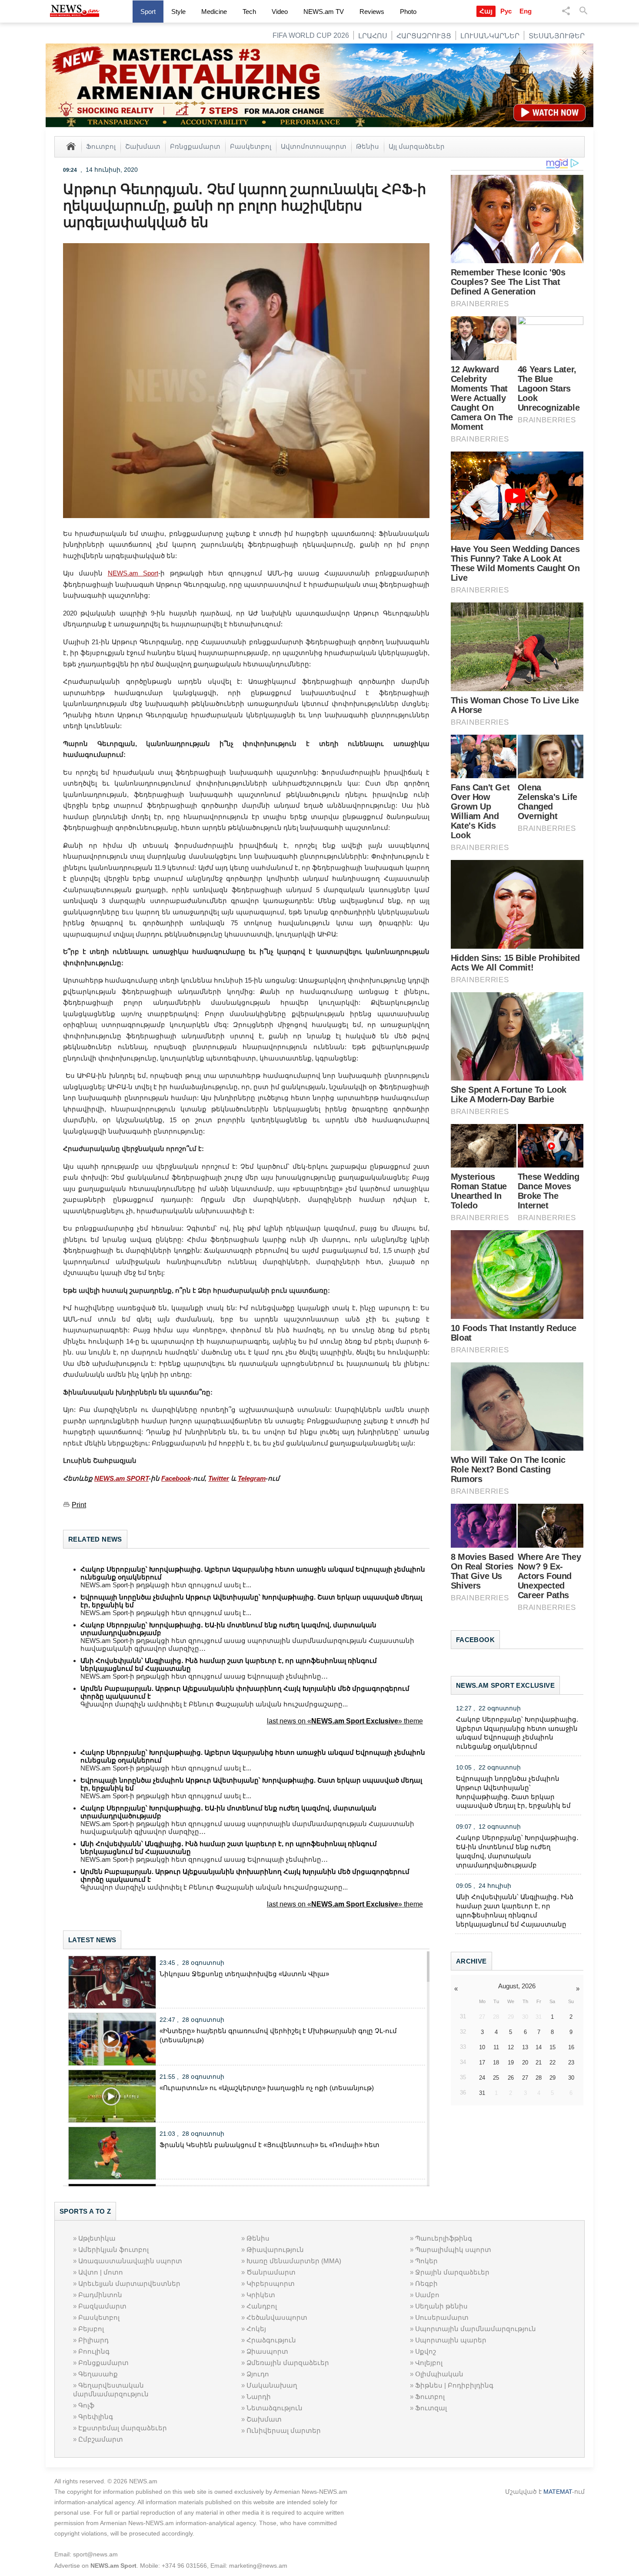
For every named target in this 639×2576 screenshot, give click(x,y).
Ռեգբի (426, 2283)
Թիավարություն (275, 2250)
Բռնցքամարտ (195, 146)
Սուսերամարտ (442, 2317)
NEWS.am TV (324, 12)
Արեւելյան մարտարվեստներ (129, 2283)
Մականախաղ (272, 2385)
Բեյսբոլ (91, 2329)
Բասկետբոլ (251, 146)
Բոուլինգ (94, 2351)
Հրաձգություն (271, 2340)
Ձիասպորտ (267, 2351)
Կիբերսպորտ (271, 2283)
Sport (148, 12)
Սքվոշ (426, 2351)
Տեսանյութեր (557, 36)
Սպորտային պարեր (451, 2340)
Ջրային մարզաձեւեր (452, 2272)
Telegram (252, 1478)
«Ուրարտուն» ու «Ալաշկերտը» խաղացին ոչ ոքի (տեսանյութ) (267, 2088)
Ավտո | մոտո (101, 2272)
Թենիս (368, 146)
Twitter (219, 1478)
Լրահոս (373, 36)
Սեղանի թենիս (441, 2306)
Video (280, 12)
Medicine (214, 12)
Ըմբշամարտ (101, 2439)
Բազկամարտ (102, 2306)
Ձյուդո (258, 2374)
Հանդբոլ (262, 2306)
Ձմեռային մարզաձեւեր (288, 2363)
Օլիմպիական (439, 2374)
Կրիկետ (261, 2295)
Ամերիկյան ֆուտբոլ (113, 2250)
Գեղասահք (98, 2374)
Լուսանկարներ (490, 36)
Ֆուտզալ (431, 2408)
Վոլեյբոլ (429, 2363)
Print (79, 1505)
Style (178, 12)
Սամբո (427, 2295)
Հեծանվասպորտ (277, 2317)
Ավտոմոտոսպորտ (314, 146)
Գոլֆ (86, 2405)
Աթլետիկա (97, 2238)
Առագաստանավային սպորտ (130, 2261)
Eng (526, 11)
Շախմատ (143, 146)
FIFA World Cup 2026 (311, 35)
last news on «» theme (345, 1721)
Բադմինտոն (100, 2295)
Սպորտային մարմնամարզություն (476, 2329)
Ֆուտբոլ (101, 146)
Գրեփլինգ (96, 2417)
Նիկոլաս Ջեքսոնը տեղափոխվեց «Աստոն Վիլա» (244, 1974)
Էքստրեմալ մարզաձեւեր (123, 2428)
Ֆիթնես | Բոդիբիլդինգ (454, 2385)
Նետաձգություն (275, 2408)
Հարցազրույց (424, 36)
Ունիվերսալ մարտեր (284, 2430)
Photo (408, 12)
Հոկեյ (256, 2329)
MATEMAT (558, 2492)
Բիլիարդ (93, 2340)
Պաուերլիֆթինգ (444, 2238)
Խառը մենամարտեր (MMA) (294, 2261)
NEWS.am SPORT (121, 1478)
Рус (506, 11)
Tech (249, 12)
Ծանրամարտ (271, 2272)
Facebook (176, 1478)
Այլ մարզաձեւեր (417, 146)
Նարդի (259, 2397)
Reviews (372, 12)
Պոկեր (426, 2261)
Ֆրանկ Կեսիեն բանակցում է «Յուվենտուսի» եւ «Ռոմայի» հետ (270, 2145)
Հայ (486, 11)
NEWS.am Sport (133, 573)
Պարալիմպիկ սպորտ (453, 2250)
